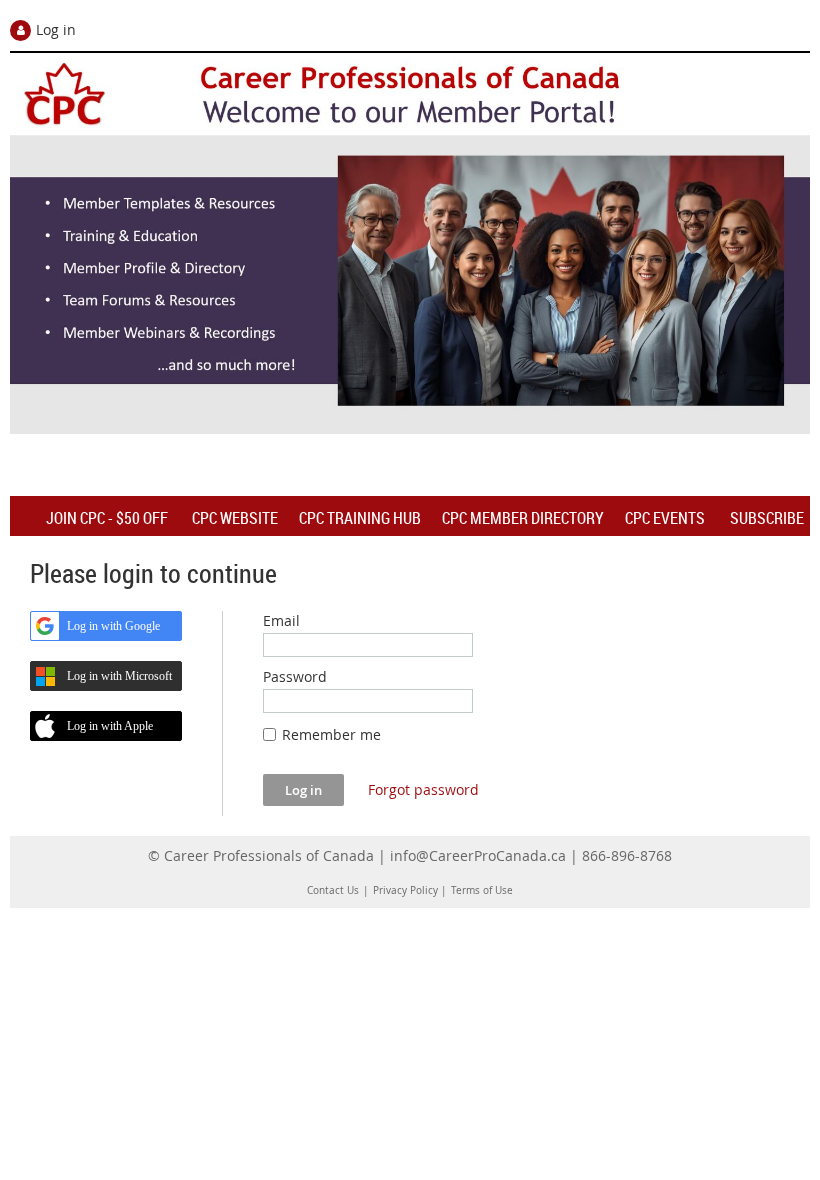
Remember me (331, 734)
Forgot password (423, 789)
